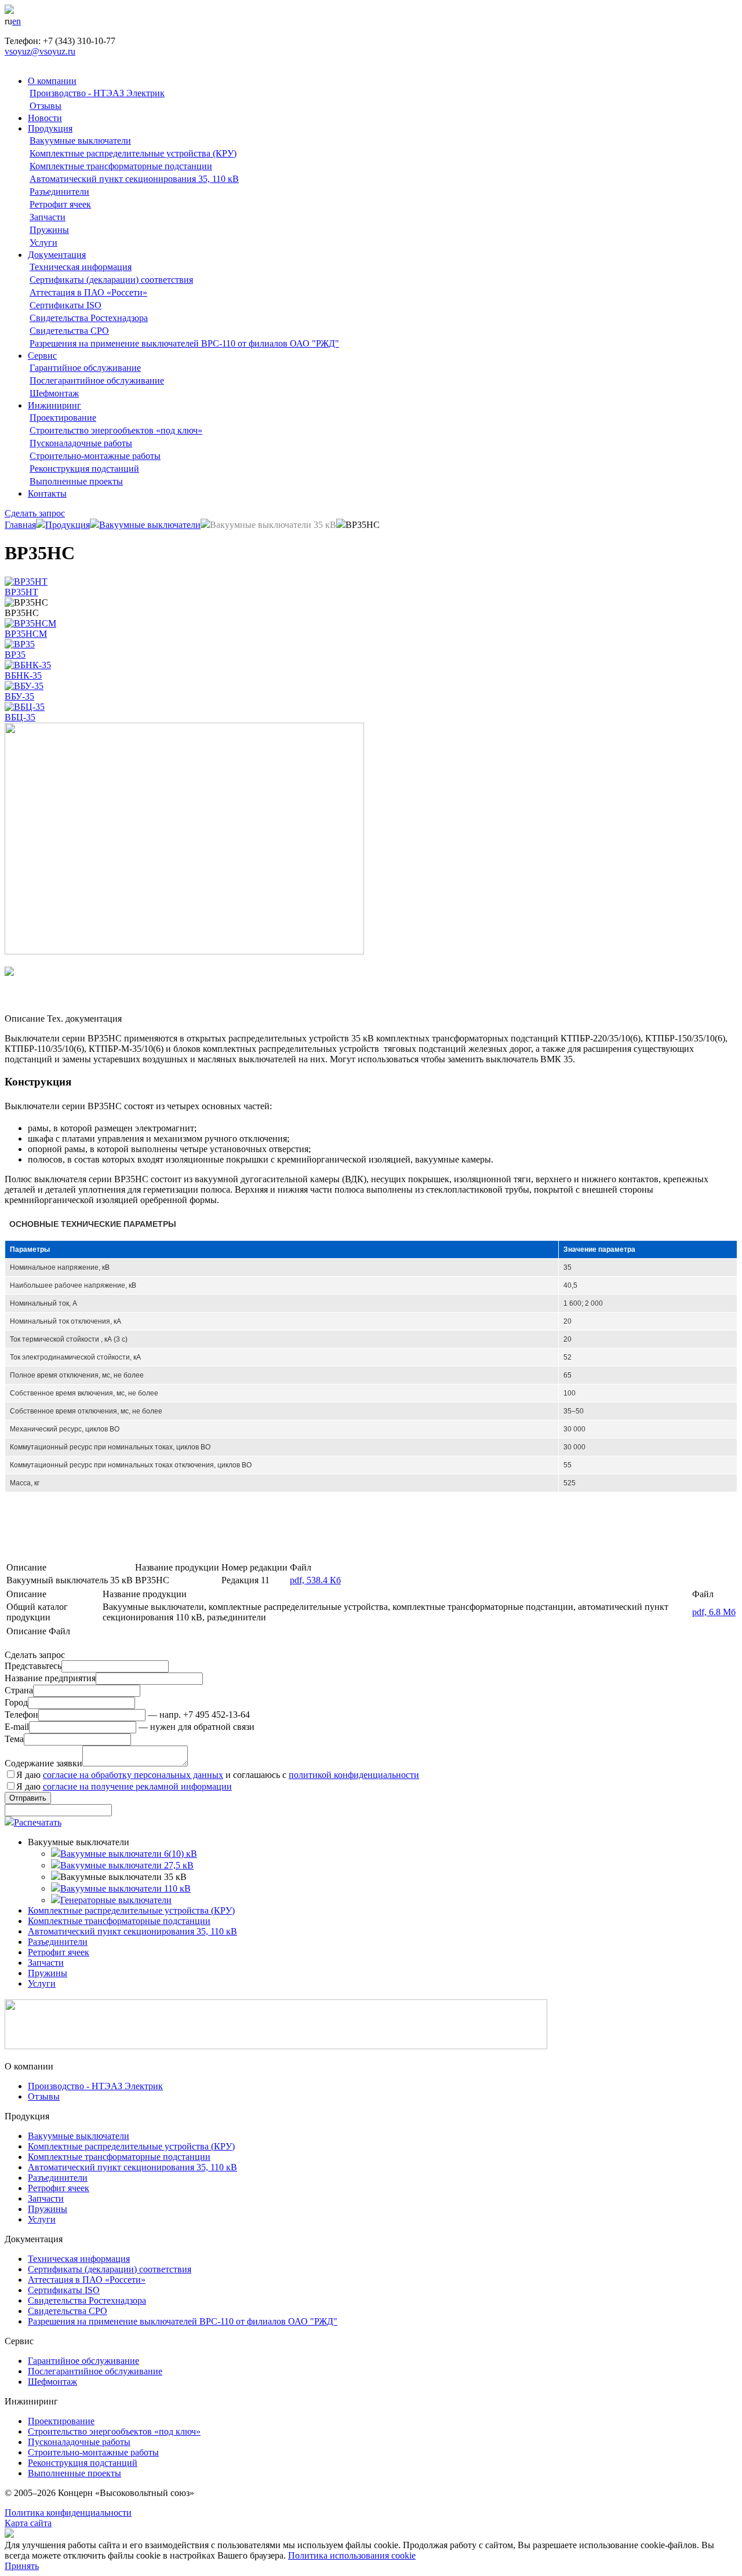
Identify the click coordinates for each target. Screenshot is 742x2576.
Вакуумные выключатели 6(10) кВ (129, 1854)
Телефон (21, 1715)
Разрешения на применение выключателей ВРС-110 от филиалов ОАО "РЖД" (184, 343)
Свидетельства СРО (69, 331)
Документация (57, 255)
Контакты (47, 493)
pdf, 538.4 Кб (315, 1580)
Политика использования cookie (352, 2555)
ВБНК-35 (23, 675)
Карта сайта (28, 2523)
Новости (45, 118)
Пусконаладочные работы (81, 443)
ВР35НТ (21, 592)
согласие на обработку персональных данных (133, 1775)
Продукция (50, 128)
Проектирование (63, 418)
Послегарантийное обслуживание (97, 380)
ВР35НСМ (26, 634)
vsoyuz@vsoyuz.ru (40, 51)
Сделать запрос (35, 513)
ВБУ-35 (19, 696)
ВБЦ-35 (20, 717)
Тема (14, 1739)
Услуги (43, 243)
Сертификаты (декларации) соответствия (111, 280)
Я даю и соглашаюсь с (218, 1775)
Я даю (124, 1786)
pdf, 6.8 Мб (714, 1612)
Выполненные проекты (76, 481)
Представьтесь (33, 1666)
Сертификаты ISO (66, 305)
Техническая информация (81, 267)
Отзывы (46, 106)
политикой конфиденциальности (354, 1775)
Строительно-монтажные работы (95, 456)
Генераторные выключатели (116, 1900)
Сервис (42, 356)
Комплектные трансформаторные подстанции (121, 166)
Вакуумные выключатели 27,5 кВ (127, 1865)
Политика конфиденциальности (68, 2513)
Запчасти (48, 217)
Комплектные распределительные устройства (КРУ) (133, 153)
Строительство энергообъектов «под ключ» (116, 430)
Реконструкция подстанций (84, 469)
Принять (22, 2566)
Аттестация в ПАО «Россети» (88, 292)
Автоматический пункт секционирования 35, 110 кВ (134, 179)
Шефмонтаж (54, 393)
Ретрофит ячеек (60, 204)
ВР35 (15, 655)
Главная (20, 525)
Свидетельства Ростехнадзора (89, 318)
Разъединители (59, 192)
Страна (19, 1690)
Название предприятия (50, 1678)
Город (16, 1702)
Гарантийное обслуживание (85, 368)
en (17, 21)
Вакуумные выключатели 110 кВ (126, 1888)
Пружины (49, 230)
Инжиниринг (54, 405)
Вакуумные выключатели (80, 141)
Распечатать (38, 1822)
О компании (52, 81)
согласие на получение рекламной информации (137, 1786)
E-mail (17, 1727)
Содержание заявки (43, 1763)
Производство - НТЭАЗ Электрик (97, 93)
